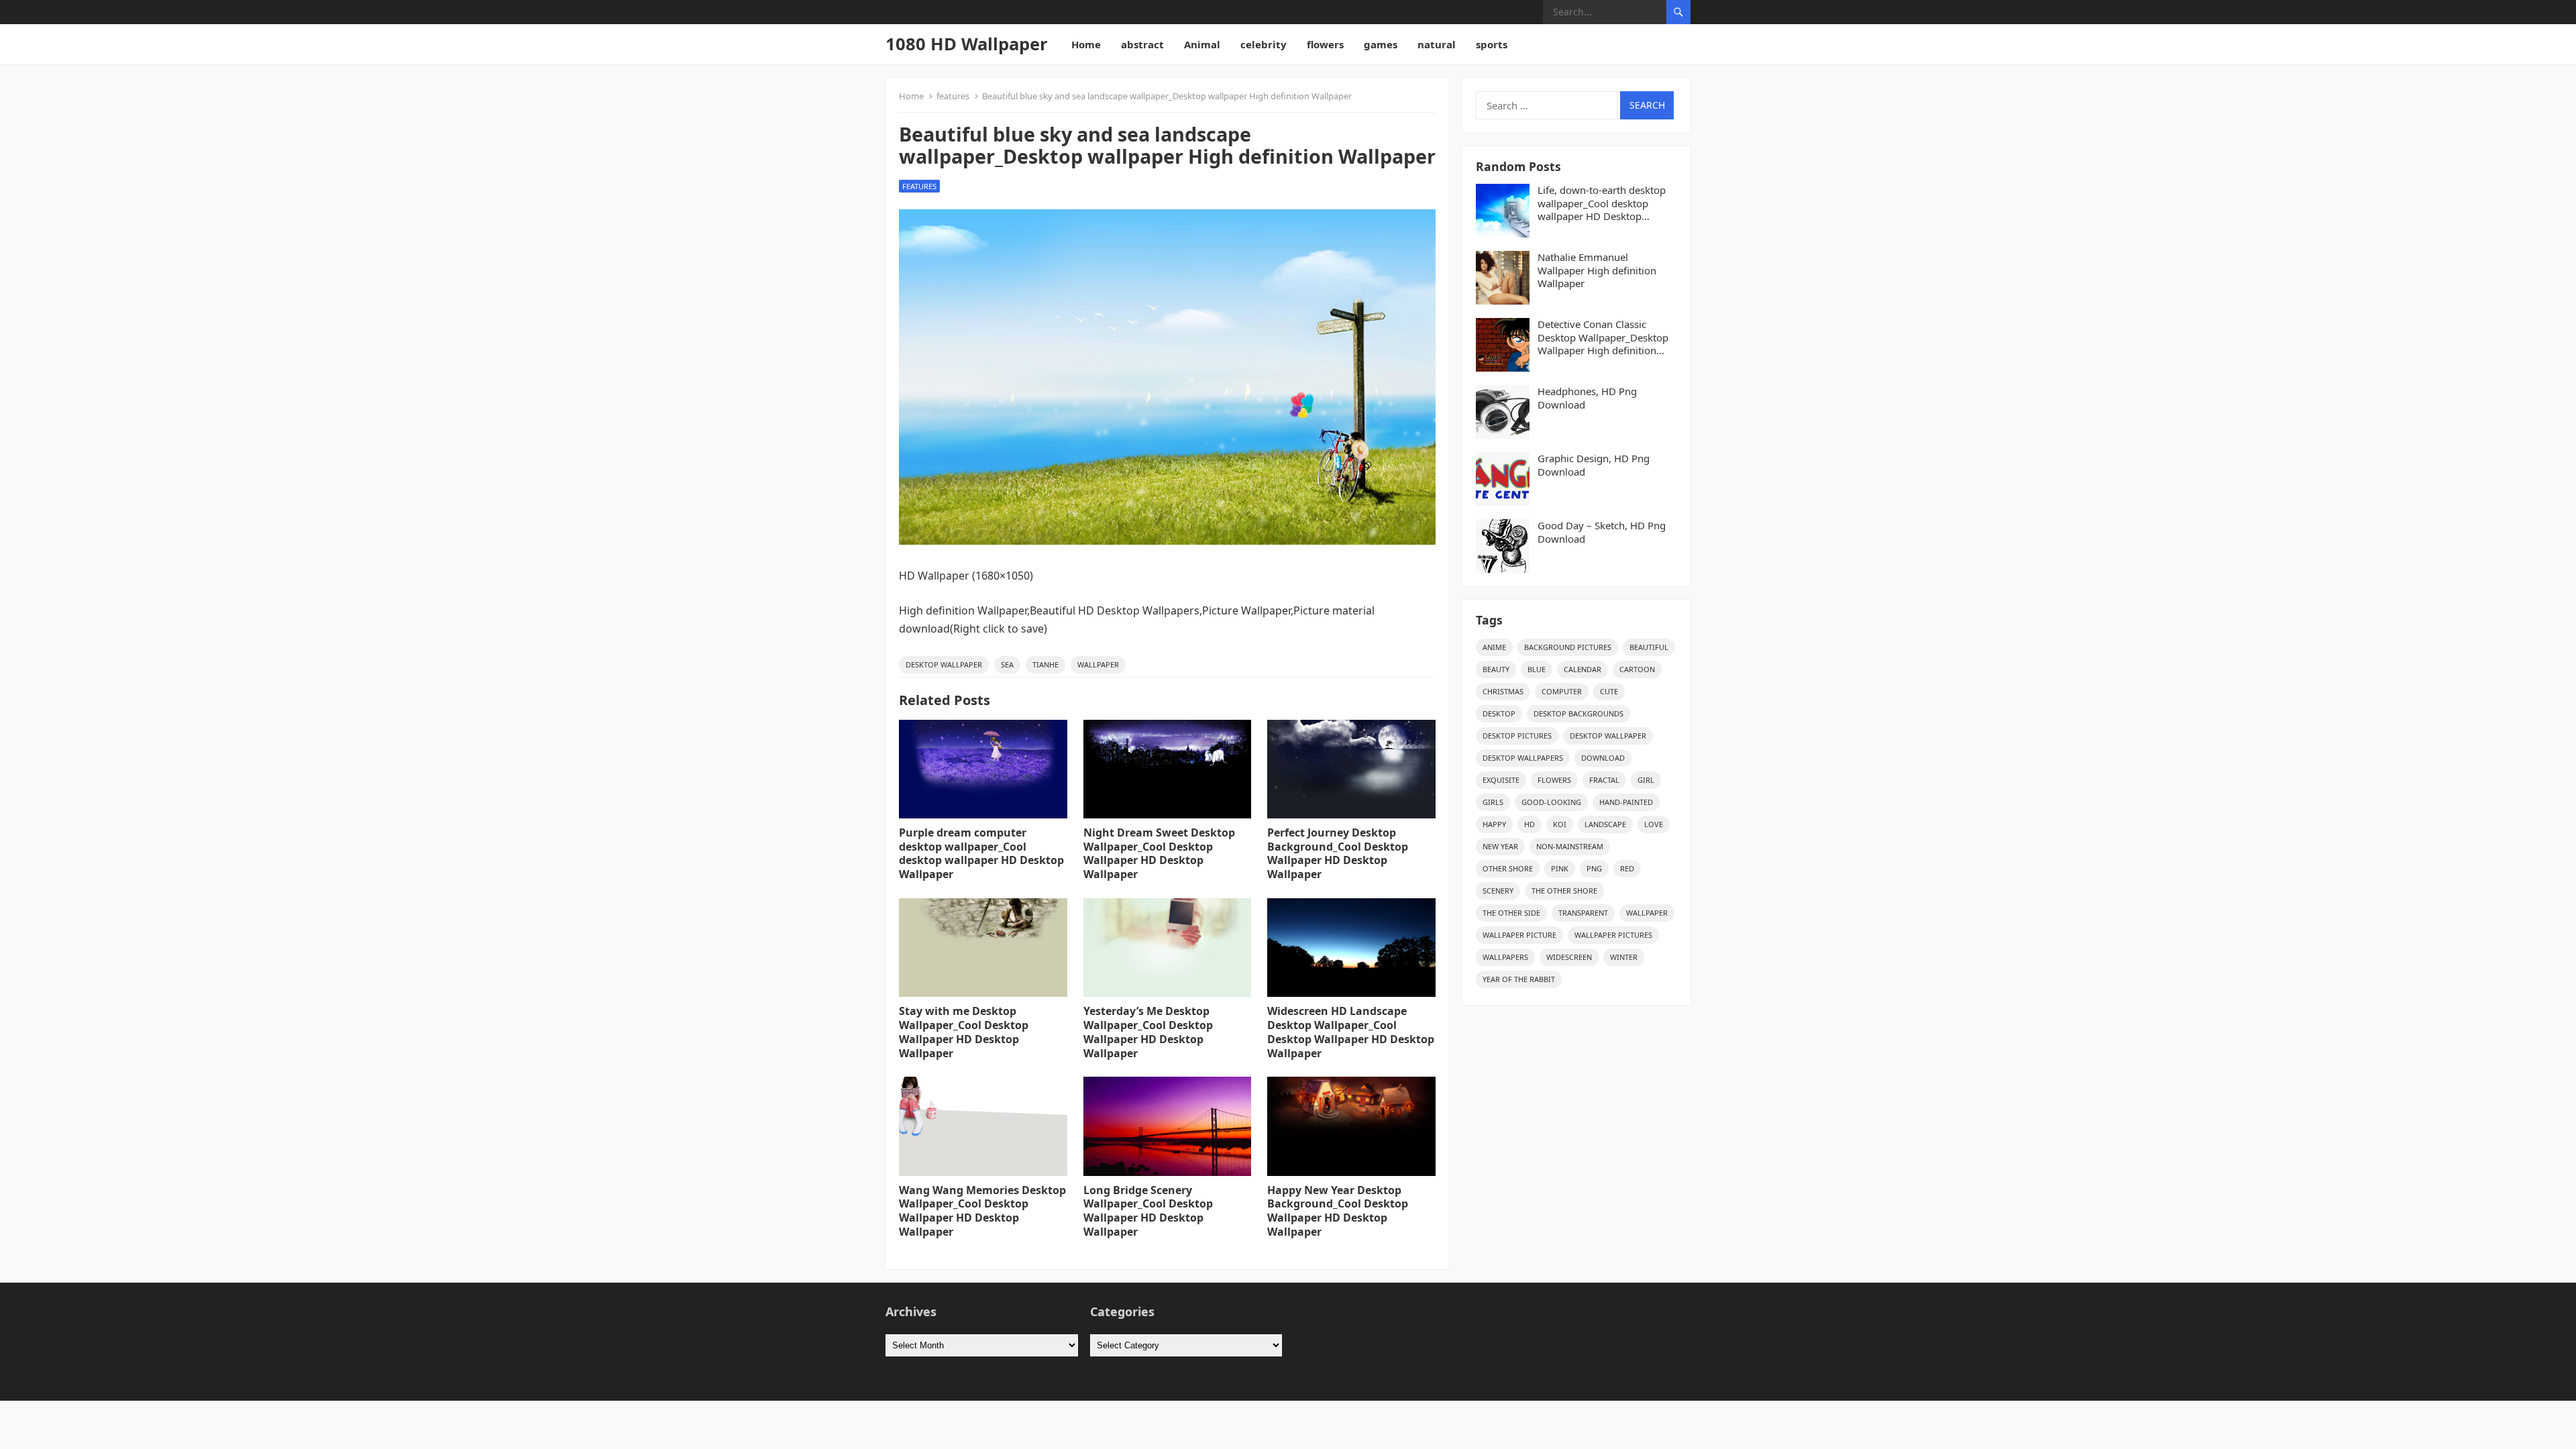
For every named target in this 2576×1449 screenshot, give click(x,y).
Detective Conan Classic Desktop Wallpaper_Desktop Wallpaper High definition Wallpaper (1603, 338)
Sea (1007, 664)
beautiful (1649, 647)
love (1654, 824)
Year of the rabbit (1519, 979)
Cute (1609, 691)
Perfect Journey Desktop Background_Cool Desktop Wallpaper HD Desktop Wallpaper (1338, 853)
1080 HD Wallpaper (967, 44)
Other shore (1508, 868)
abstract (1142, 44)
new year (1500, 846)
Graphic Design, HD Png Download (1594, 465)
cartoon (1637, 669)
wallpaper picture (1519, 935)
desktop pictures (1517, 736)
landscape (1605, 824)
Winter (1624, 957)
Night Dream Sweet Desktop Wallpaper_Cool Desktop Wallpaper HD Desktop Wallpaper (1159, 853)
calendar (1582, 669)
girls (1493, 802)
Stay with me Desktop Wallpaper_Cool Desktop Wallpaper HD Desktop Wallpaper (964, 1032)
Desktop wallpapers (1523, 758)
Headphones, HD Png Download (1587, 398)
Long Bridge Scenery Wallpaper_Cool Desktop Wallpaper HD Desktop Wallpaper (1148, 1211)
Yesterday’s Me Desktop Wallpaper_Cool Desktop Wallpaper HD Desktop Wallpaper (1148, 1032)
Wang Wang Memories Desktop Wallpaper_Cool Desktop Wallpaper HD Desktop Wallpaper (982, 1211)
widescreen (1569, 957)
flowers (1325, 44)
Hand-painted (1626, 802)
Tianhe (1045, 664)
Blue (1537, 669)
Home (1086, 44)
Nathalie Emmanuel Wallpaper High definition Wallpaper (1597, 270)
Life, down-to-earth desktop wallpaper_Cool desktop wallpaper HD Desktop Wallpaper (1602, 204)
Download (1603, 758)
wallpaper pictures (1613, 935)
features (953, 96)
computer (1562, 691)
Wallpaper (1098, 664)
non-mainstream (1570, 846)
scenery (1498, 891)
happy (1494, 824)
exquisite (1501, 780)
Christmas (1503, 691)
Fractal (1604, 780)
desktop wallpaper (944, 664)
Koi (1560, 824)
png (1594, 868)
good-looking (1551, 802)
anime (1494, 647)
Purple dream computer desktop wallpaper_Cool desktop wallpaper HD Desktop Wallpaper (981, 853)
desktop (1499, 713)
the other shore (1564, 891)
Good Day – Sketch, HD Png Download (1602, 532)
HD (1529, 824)
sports (1492, 44)
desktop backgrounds (1578, 713)
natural (1437, 44)
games (1381, 44)
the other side (1511, 913)
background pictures (1568, 647)
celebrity (1264, 44)
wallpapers (1505, 957)
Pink (1560, 868)
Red (1627, 868)
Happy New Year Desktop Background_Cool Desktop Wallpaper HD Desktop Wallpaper (1338, 1211)
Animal (1202, 44)
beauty (1496, 669)
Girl (1646, 780)
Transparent (1583, 913)
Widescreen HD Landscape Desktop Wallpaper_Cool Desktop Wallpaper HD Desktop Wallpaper (1351, 1032)
